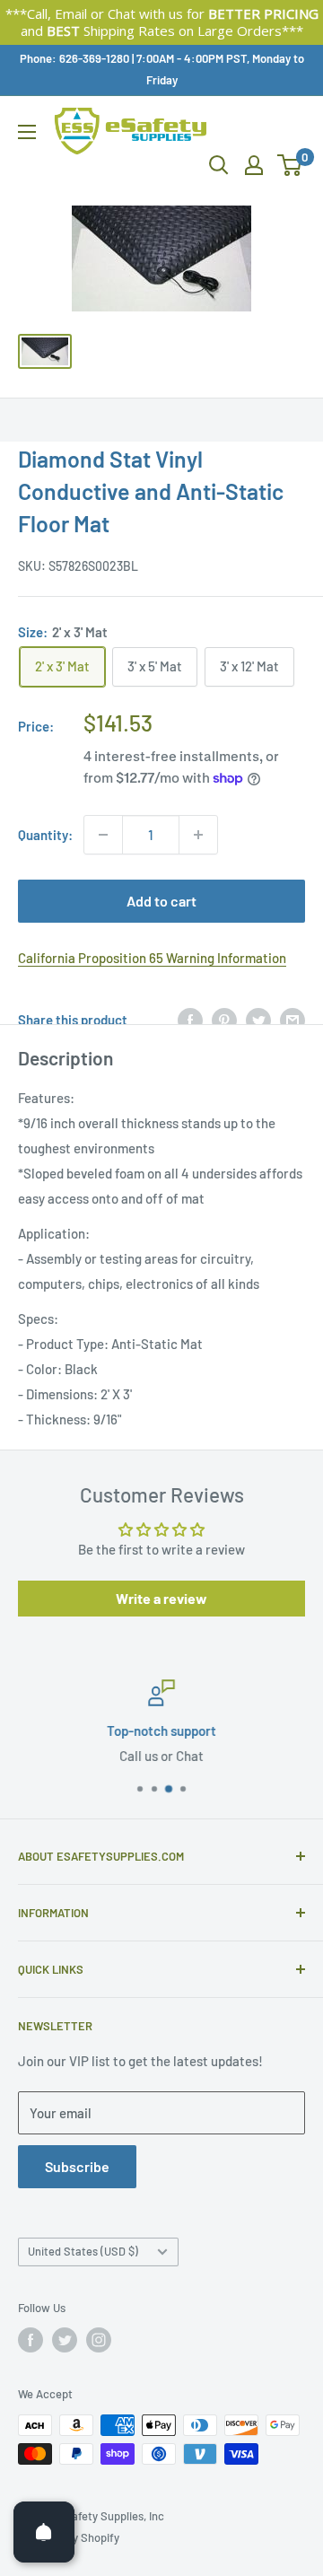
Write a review (161, 1598)
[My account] (254, 165)
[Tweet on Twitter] (258, 1020)
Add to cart (161, 901)
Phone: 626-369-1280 (74, 58)
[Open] (44, 2532)
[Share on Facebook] (190, 1020)
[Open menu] (27, 132)
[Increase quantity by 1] (198, 835)
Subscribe (77, 2166)
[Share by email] (292, 1020)
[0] (290, 165)
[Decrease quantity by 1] (103, 835)
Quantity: (45, 835)
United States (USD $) (83, 2251)
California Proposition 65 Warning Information (152, 958)
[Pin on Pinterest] (224, 1020)
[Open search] (219, 165)
